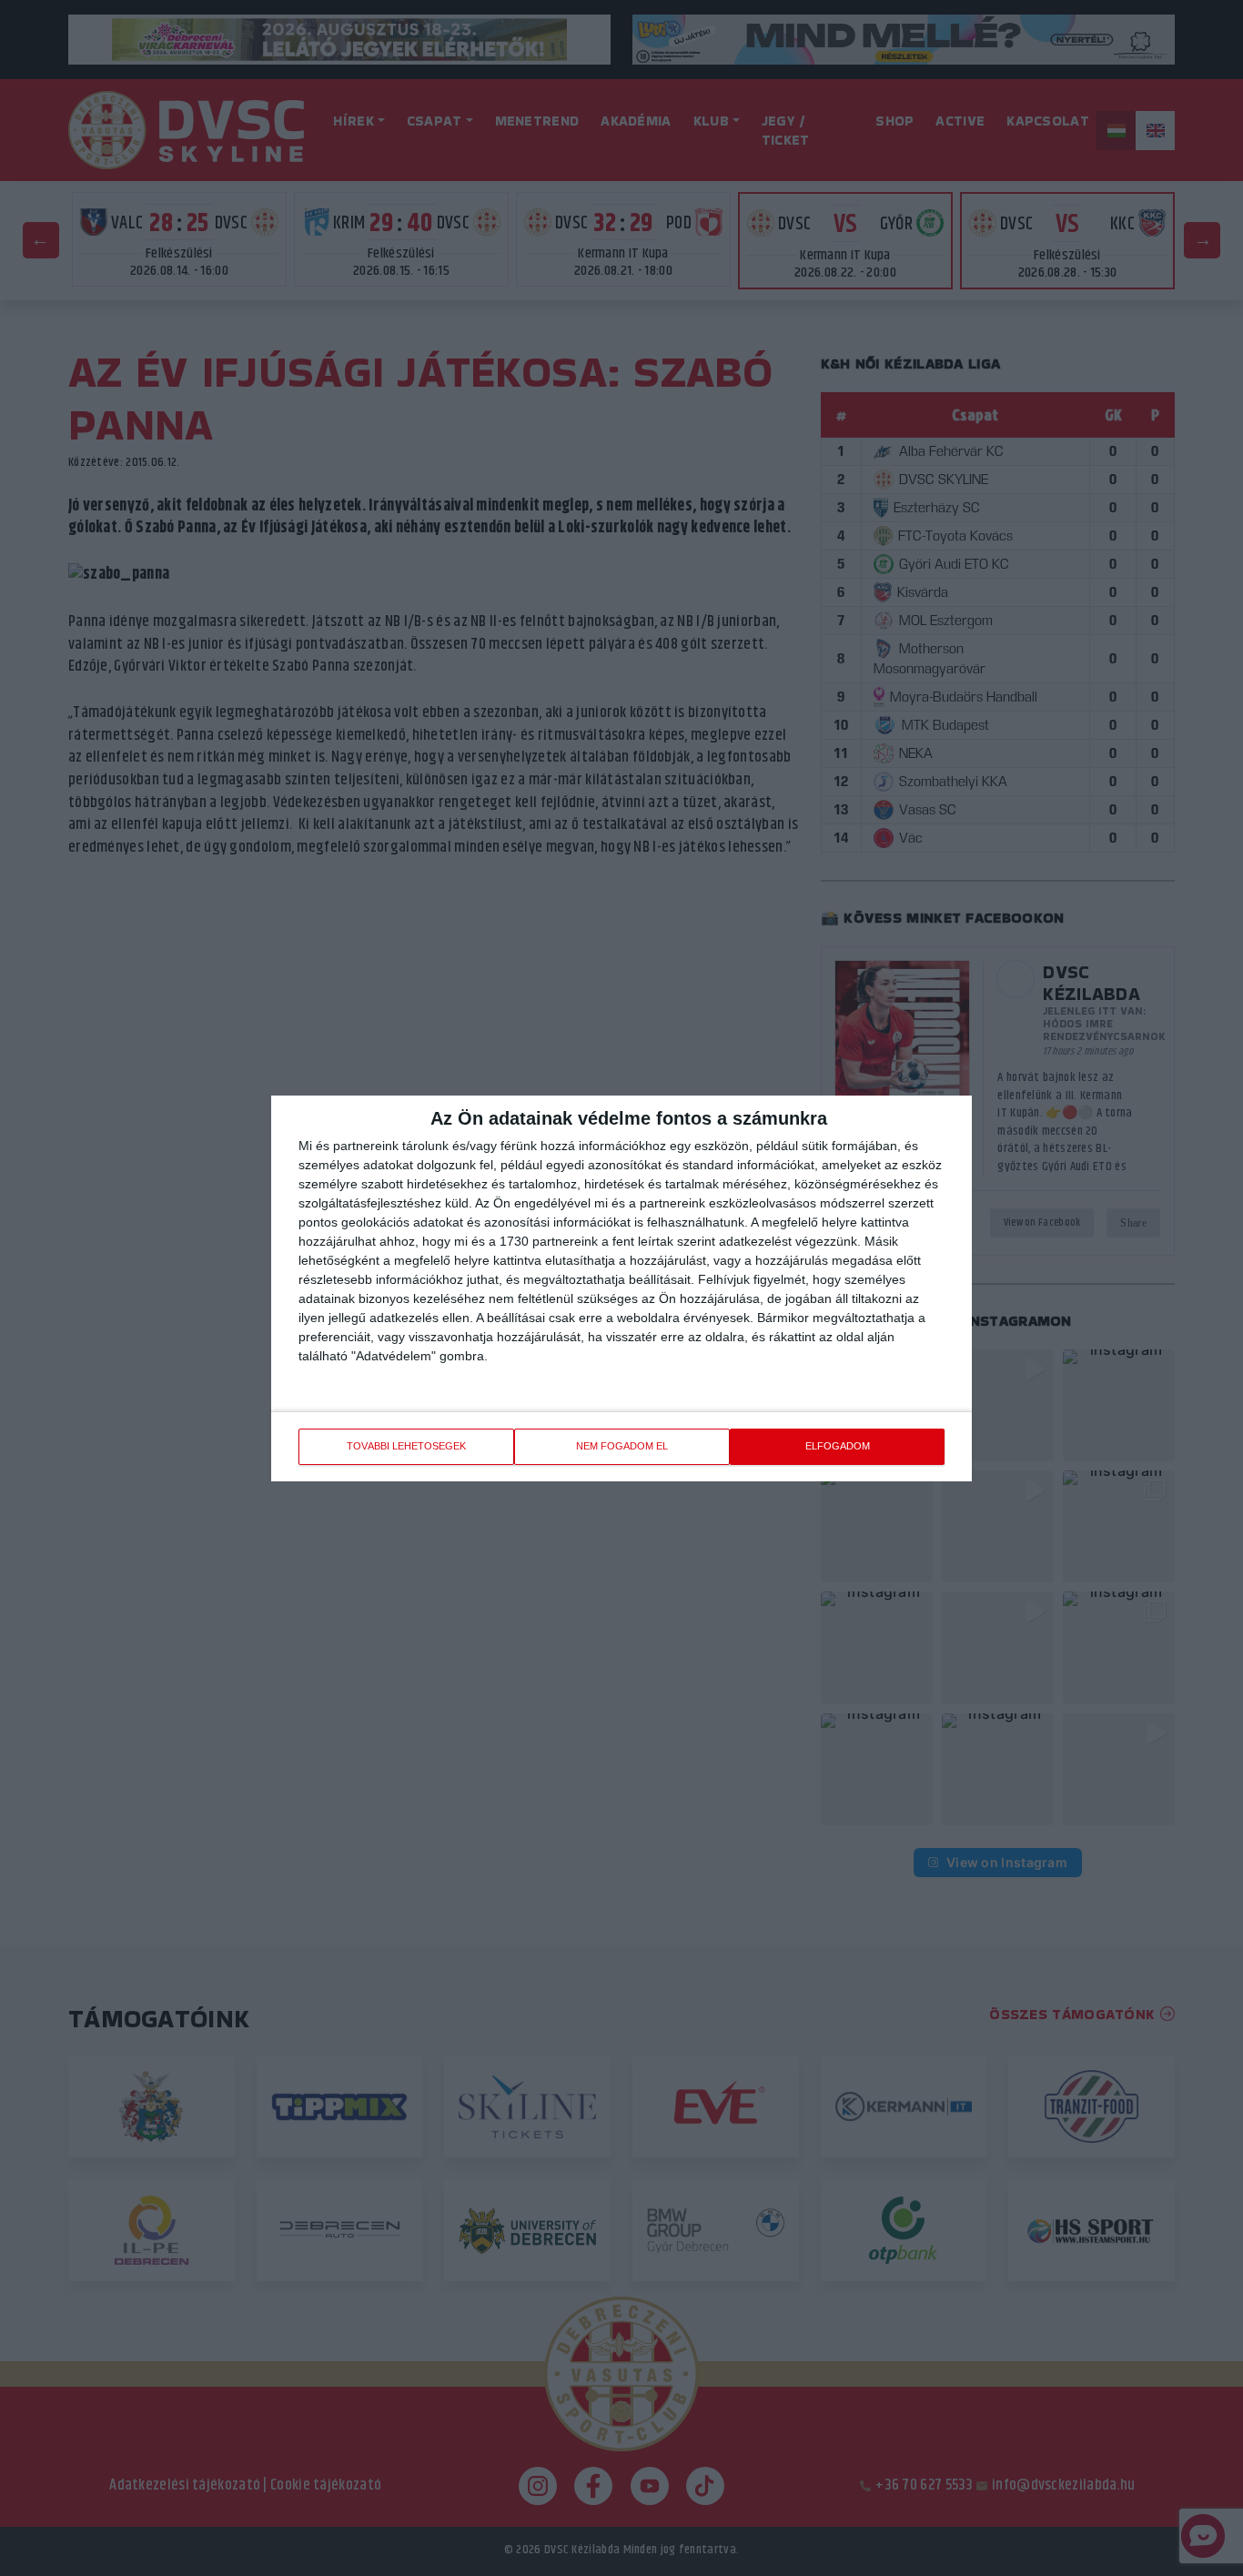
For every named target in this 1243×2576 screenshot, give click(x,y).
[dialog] (621, 1288)
